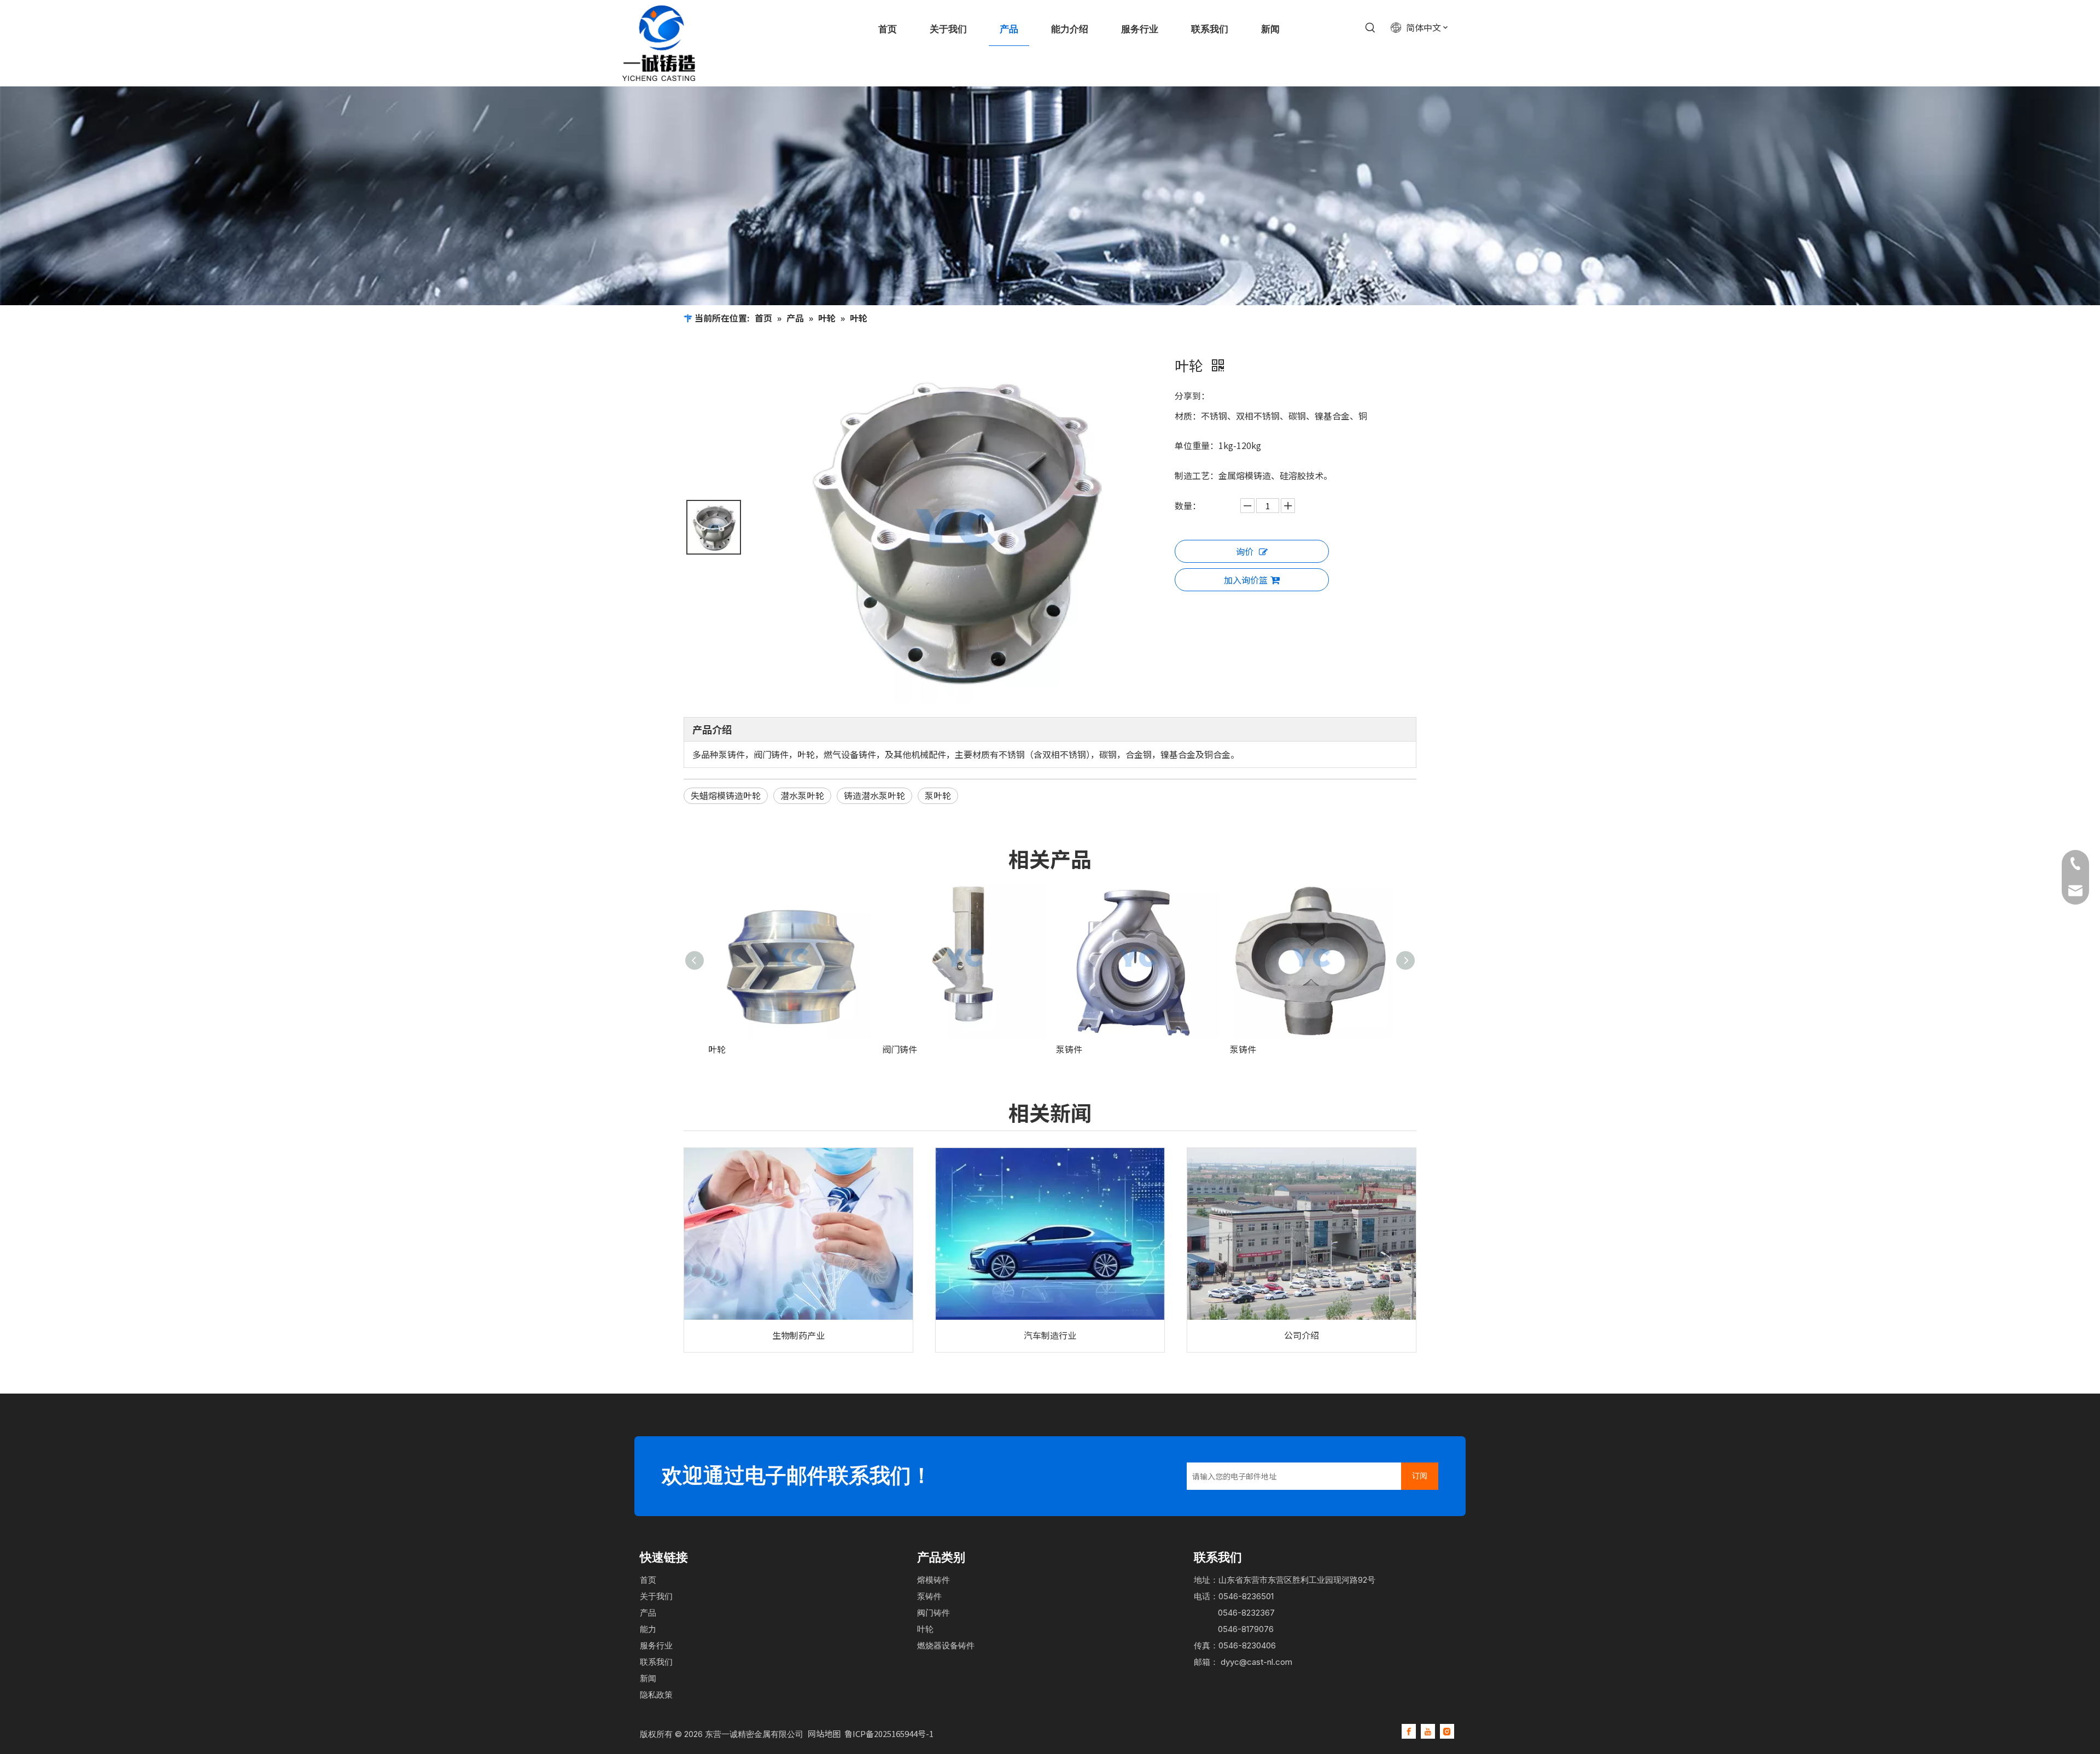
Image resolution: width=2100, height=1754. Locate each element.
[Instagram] (1447, 1731)
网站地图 (825, 1733)
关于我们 (656, 1596)
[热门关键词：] (1370, 28)
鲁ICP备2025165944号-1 (889, 1733)
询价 (1245, 551)
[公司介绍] (1302, 1234)
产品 (648, 1613)
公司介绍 (1302, 1335)
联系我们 (656, 1662)
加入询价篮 (1246, 580)
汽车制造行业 (1050, 1335)
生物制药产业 (798, 1335)
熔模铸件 (934, 1580)
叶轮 (717, 1049)
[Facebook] (1409, 1731)
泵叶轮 (938, 795)
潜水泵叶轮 (802, 795)
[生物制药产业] (798, 1234)
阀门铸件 (900, 1049)
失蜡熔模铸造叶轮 (726, 795)
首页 (648, 1580)
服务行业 (656, 1645)
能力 (648, 1629)
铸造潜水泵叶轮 (874, 795)
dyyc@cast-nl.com (1256, 1662)
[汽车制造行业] (1050, 1234)
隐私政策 (656, 1695)
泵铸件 (1069, 1049)
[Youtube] (1428, 1731)
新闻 (648, 1678)
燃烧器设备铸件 (946, 1645)
